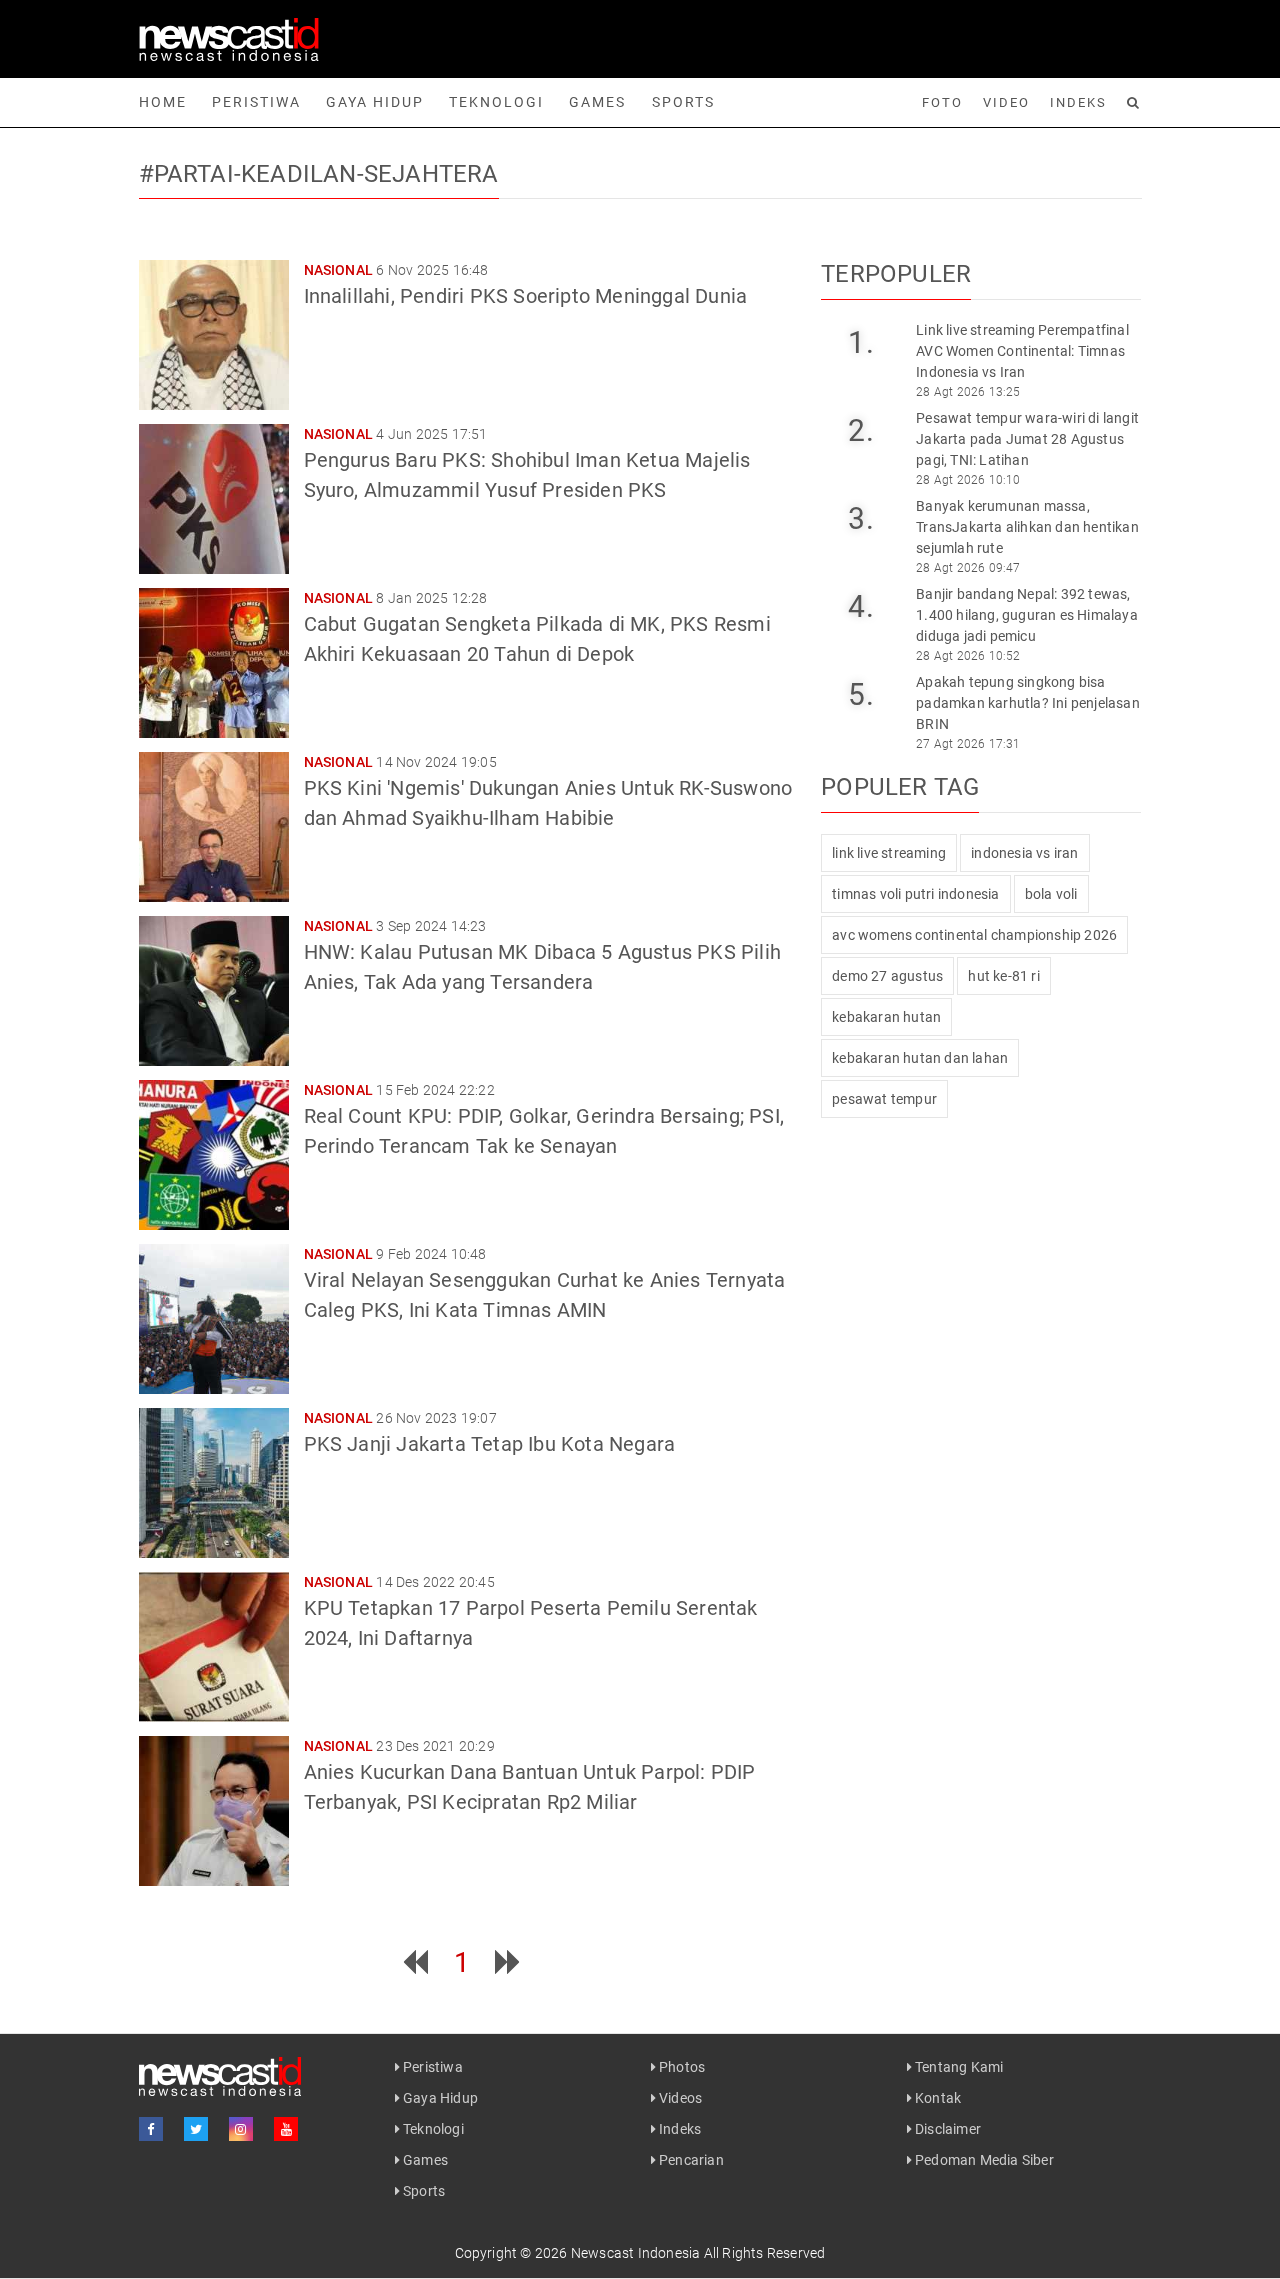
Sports (683, 102)
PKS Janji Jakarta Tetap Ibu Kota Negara (490, 1444)
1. (860, 342)
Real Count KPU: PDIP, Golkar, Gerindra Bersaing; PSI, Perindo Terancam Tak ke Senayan (544, 1131)
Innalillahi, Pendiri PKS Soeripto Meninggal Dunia (526, 296)
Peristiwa (256, 102)
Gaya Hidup (375, 102)
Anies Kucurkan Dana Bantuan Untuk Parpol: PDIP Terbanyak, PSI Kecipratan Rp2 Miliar (530, 1787)
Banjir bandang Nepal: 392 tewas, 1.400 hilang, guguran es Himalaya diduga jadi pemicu (1027, 615)
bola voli (1051, 894)
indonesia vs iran (1024, 853)
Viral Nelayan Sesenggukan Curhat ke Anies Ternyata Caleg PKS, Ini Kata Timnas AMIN (545, 1295)
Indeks (1078, 102)
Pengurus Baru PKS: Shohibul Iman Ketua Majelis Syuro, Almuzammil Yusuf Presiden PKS (527, 475)
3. (860, 518)
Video (1006, 102)
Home (163, 102)
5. (860, 694)
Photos (680, 2067)
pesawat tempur (884, 1099)
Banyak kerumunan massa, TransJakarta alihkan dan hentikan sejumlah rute (1027, 527)
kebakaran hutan (886, 1017)
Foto (942, 102)
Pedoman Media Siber (983, 2160)
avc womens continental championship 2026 (974, 935)
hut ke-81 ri (1003, 976)
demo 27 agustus (887, 976)
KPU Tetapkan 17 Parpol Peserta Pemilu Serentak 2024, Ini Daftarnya (531, 1623)
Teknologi (496, 102)
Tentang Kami (958, 2067)
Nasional (339, 270)
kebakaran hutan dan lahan (920, 1058)
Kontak (936, 2098)
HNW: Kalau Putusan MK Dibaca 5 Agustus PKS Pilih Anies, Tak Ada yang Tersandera (543, 967)
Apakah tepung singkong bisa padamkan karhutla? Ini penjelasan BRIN (1028, 703)
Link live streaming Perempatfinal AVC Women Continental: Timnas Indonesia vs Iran (1022, 351)
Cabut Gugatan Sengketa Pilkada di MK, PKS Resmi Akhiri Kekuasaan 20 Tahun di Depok (537, 639)
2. (860, 430)
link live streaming (889, 853)
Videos (679, 2098)
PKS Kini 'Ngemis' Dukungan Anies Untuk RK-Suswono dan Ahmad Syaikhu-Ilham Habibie (548, 803)
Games (597, 102)
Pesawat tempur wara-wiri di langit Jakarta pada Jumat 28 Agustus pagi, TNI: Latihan (1027, 439)
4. (860, 606)
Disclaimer (946, 2129)
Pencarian (690, 2160)
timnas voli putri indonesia (915, 894)
